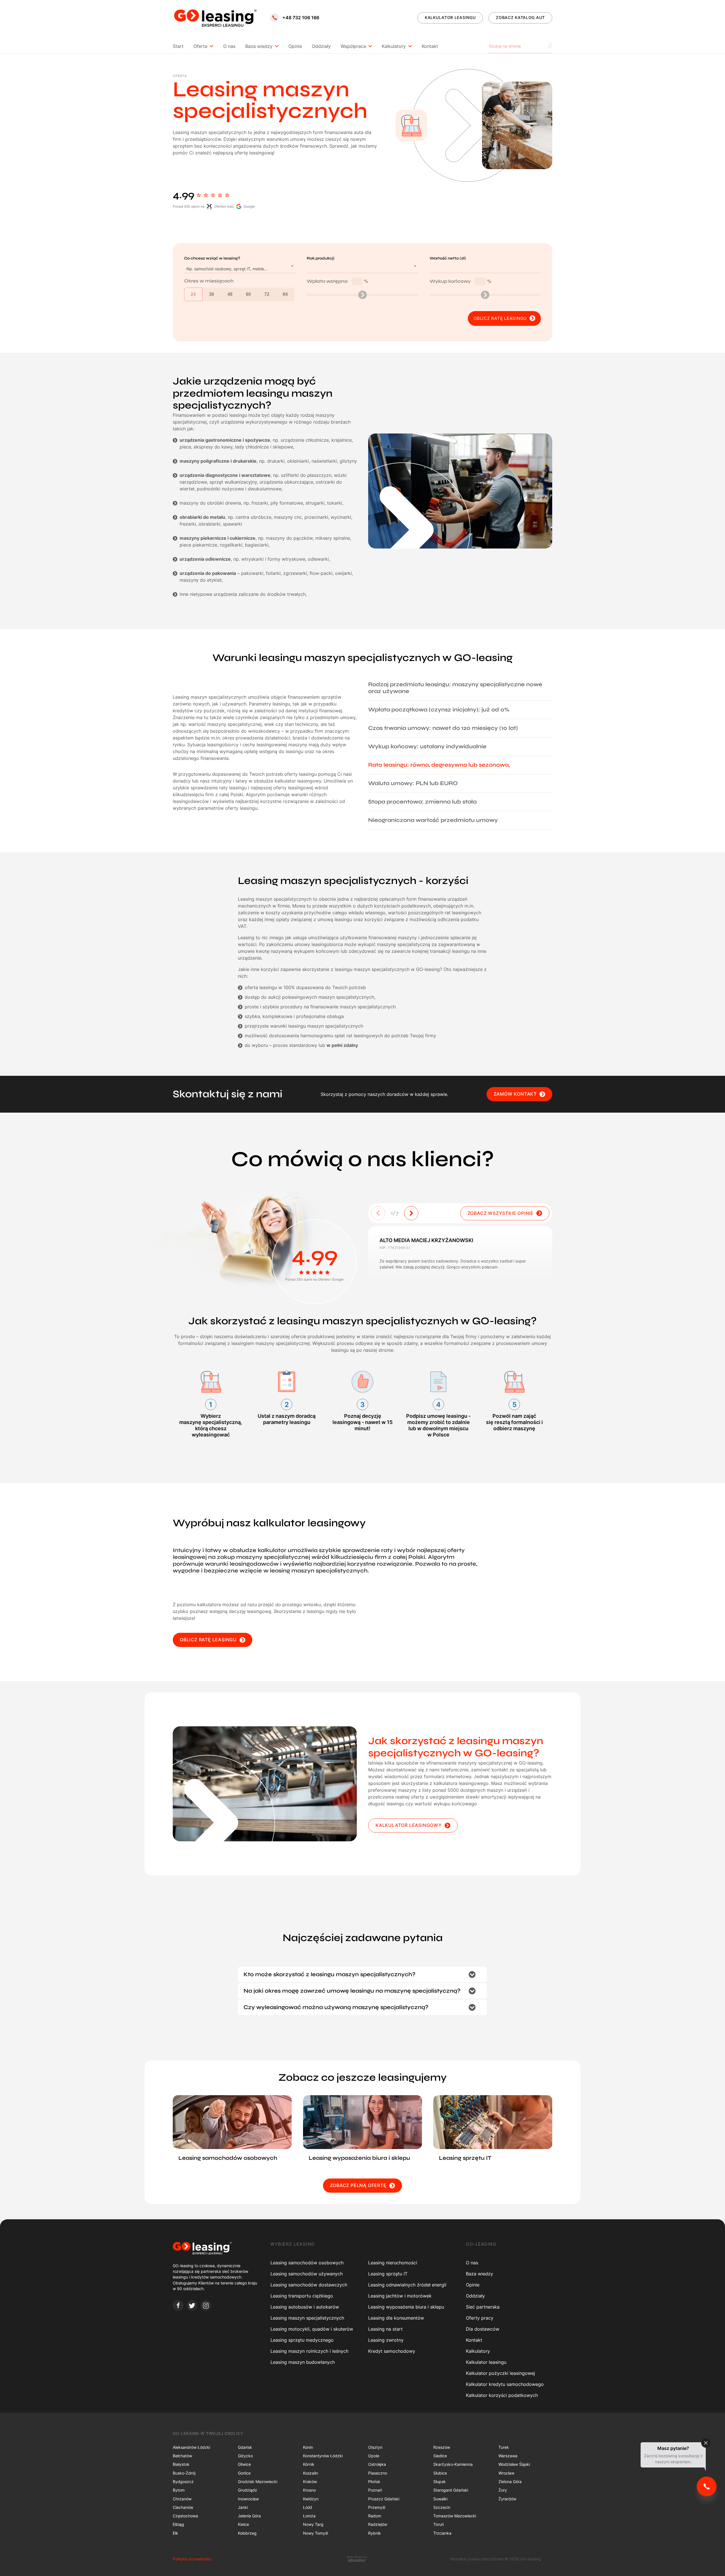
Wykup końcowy (460, 281)
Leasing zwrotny (386, 2340)
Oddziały (321, 46)
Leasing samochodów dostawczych (309, 2285)
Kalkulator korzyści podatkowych (502, 2395)
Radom (375, 2516)
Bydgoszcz (183, 2482)
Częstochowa (185, 2516)
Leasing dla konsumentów (396, 2318)
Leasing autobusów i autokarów (305, 2307)
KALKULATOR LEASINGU (450, 17)
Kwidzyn (311, 2499)
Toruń (439, 2524)
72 (267, 294)
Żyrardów (507, 2499)
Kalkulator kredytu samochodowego (505, 2384)
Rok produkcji (321, 258)
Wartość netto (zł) (448, 258)
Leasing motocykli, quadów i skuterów (312, 2329)
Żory (503, 2490)
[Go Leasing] (215, 18)
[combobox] (240, 269)
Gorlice (244, 2473)
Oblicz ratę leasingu (500, 318)
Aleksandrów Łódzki (191, 2447)
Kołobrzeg (247, 2533)
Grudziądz (248, 2490)
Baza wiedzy (259, 46)
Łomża (309, 2516)
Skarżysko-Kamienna (453, 2464)
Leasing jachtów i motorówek (400, 2296)
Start (178, 46)
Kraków (310, 2482)
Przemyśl (377, 2507)
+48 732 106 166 (301, 18)
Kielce (243, 2524)
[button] (411, 1213)
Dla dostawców (483, 2329)
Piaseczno (378, 2473)
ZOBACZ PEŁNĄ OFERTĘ (358, 2185)
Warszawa (508, 2456)
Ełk (175, 2533)
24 (193, 294)
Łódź (308, 2507)
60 (248, 294)
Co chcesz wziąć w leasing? (212, 258)
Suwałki (440, 2499)
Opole (374, 2456)
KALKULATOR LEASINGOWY (409, 1825)
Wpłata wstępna (337, 281)
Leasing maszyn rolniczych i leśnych (309, 2351)
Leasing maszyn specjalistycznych (307, 2318)
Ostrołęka (377, 2464)
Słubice (440, 2473)
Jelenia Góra (249, 2516)
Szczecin (442, 2507)
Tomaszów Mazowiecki (455, 2516)
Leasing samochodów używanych (307, 2274)
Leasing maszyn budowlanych (303, 2362)
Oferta (200, 46)
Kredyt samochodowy (392, 2351)
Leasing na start (385, 2329)
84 (285, 294)
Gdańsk (245, 2447)
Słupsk (440, 2482)
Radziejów (378, 2524)
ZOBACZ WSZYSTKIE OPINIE (501, 1213)
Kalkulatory (394, 46)
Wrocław (506, 2473)
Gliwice (244, 2464)
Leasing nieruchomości (393, 2263)
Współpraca (353, 46)
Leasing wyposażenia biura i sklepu (406, 2307)
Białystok (181, 2464)
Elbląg (178, 2524)
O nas (229, 46)
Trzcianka (442, 2533)
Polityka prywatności (192, 2559)
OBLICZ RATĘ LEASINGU (208, 1640)
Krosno (309, 2490)
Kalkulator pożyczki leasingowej (500, 2373)
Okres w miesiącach (209, 281)
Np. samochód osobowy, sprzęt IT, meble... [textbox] (227, 269)
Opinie (295, 46)
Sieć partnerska (483, 2307)
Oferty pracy (480, 2318)
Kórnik (309, 2464)
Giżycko (245, 2456)
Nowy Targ (313, 2524)
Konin (308, 2447)
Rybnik (375, 2533)
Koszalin (311, 2473)
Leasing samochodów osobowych (307, 2263)
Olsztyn (375, 2447)
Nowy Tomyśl (315, 2533)
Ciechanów (183, 2507)
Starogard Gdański (451, 2490)
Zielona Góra (510, 2482)
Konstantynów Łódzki (323, 2456)
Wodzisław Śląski (514, 2464)
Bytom (179, 2490)
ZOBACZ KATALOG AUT (520, 17)
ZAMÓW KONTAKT (515, 1094)
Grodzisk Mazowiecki (258, 2482)
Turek (504, 2447)
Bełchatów (182, 2456)
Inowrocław (248, 2499)
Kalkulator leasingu (486, 2362)
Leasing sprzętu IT (388, 2274)
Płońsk (374, 2482)
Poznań (375, 2490)
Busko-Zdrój (184, 2473)
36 (212, 294)
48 (230, 294)
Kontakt (430, 46)
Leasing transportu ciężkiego (302, 2296)
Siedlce (440, 2456)
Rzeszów (442, 2447)
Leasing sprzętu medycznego (302, 2340)
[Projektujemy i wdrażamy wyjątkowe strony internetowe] (357, 2559)
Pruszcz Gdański (384, 2499)
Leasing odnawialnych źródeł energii (407, 2285)
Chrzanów (182, 2499)
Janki (243, 2507)
